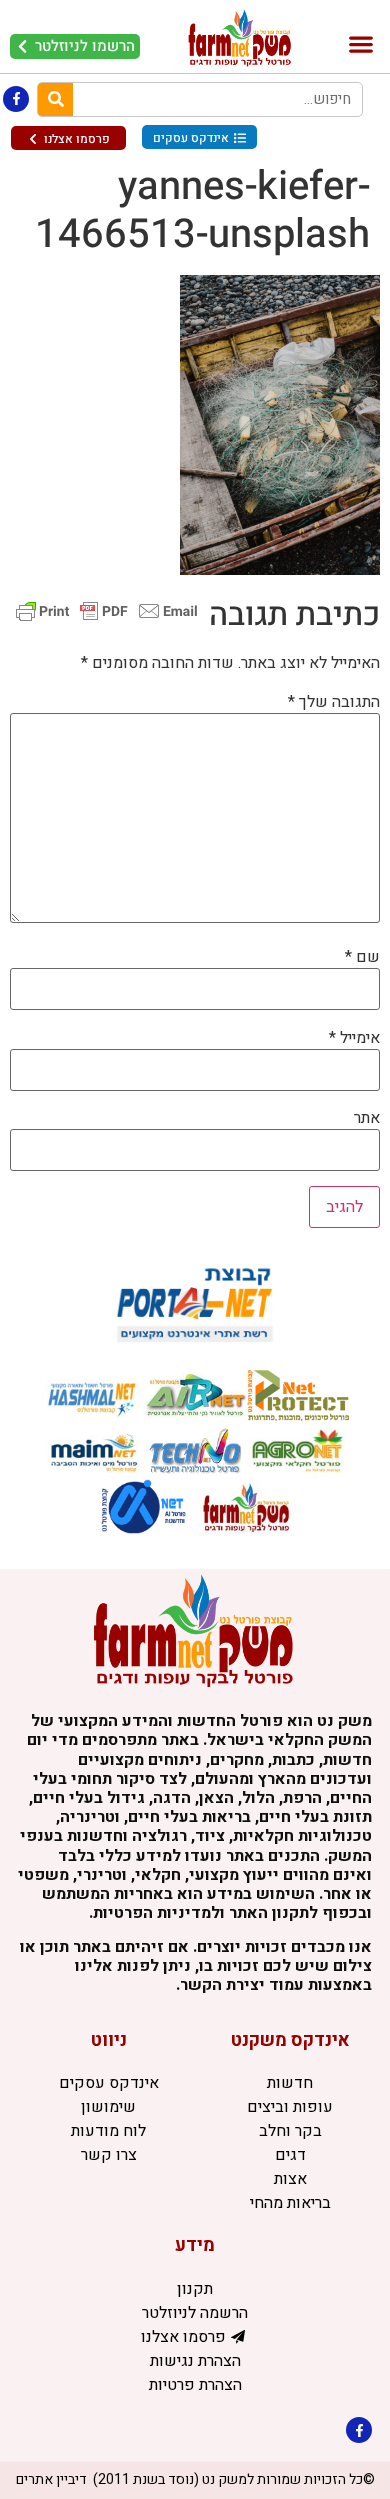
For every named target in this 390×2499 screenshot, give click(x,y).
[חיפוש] (55, 99)
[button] (360, 44)
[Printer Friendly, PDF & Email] (107, 610)
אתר (367, 1118)
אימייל (354, 1038)
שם (362, 957)
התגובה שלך (334, 702)
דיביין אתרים (51, 2479)
